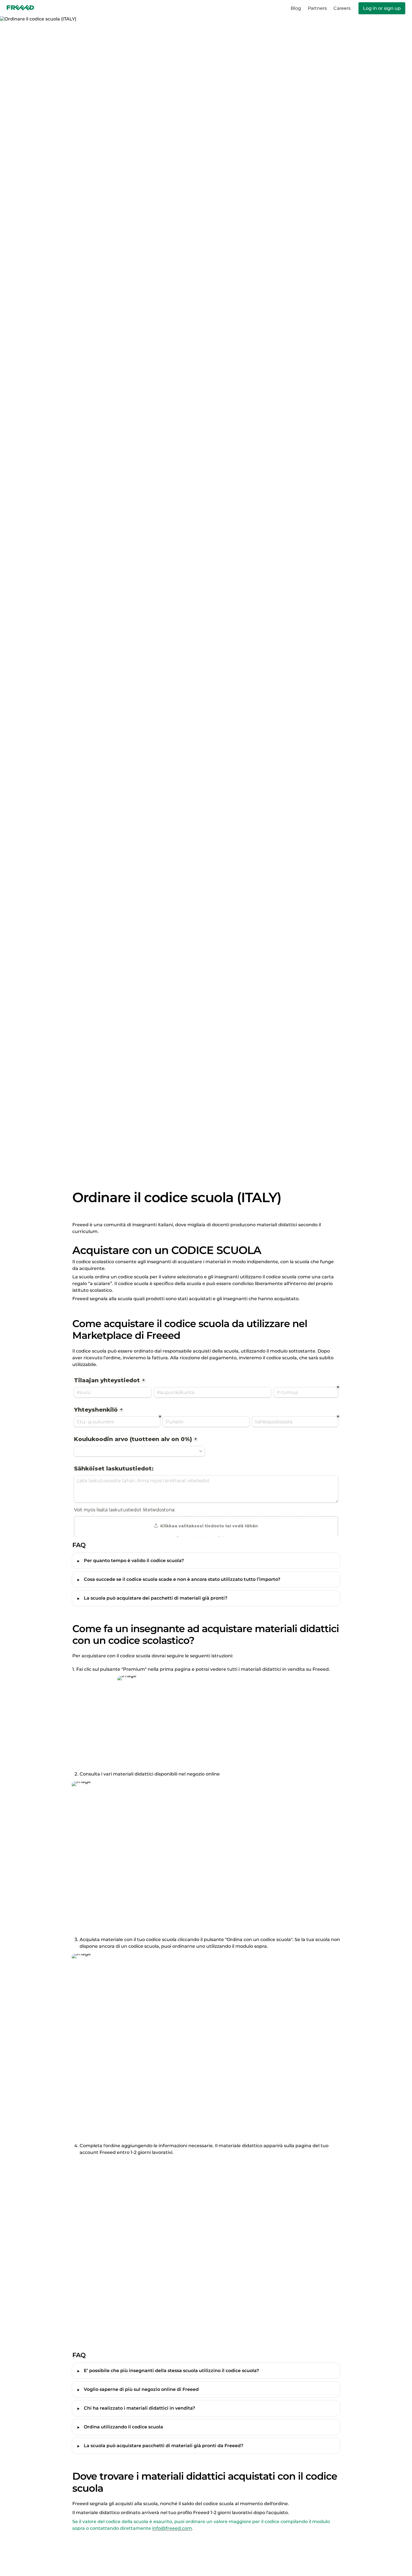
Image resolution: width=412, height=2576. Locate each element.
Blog (296, 8)
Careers (342, 8)
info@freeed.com (172, 2528)
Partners (317, 8)
